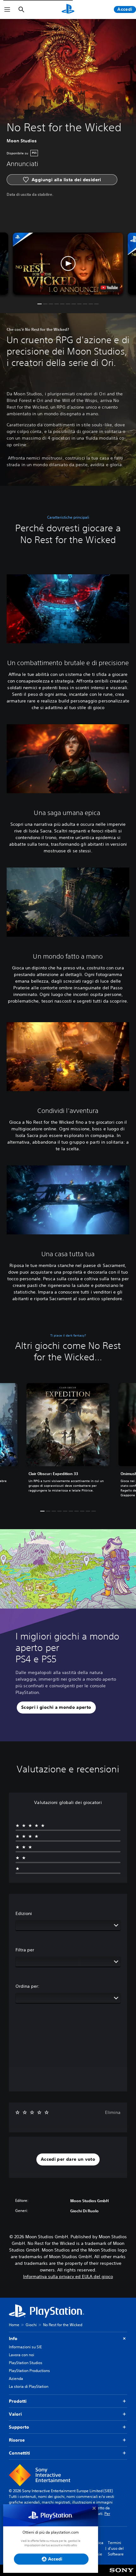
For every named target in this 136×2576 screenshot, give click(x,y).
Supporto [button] (19, 2427)
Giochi (31, 2325)
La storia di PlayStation (29, 2386)
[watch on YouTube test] (109, 287)
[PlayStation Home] (68, 9)
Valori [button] (15, 2414)
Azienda (16, 2378)
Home (14, 2325)
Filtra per (25, 1950)
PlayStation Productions (29, 2371)
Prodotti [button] (18, 2401)
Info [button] (13, 2338)
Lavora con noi (22, 2355)
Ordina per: (28, 1986)
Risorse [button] (17, 2440)
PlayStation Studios (26, 2363)
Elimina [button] (113, 2112)
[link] (68, 1441)
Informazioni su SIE (25, 2347)
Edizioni (24, 1913)
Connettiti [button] (19, 2453)
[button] (68, 263)
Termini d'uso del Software (116, 2548)
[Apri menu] (7, 9)
